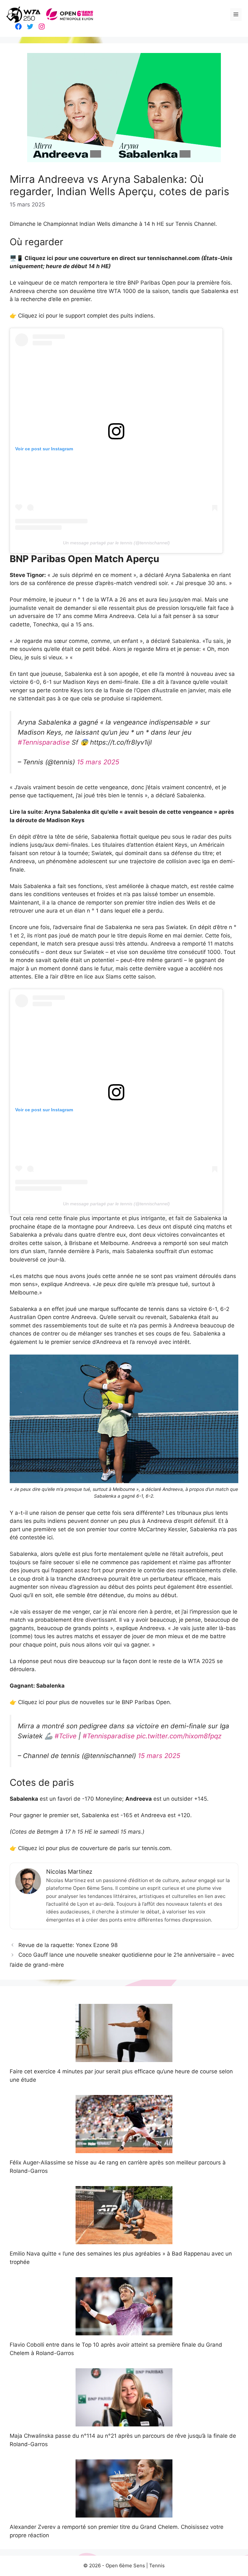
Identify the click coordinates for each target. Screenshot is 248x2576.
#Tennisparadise (44, 742)
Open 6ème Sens (125, 2566)
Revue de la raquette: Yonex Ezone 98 (68, 1945)
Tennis (157, 2566)
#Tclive (66, 1736)
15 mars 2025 (98, 762)
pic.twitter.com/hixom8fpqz (179, 1736)
